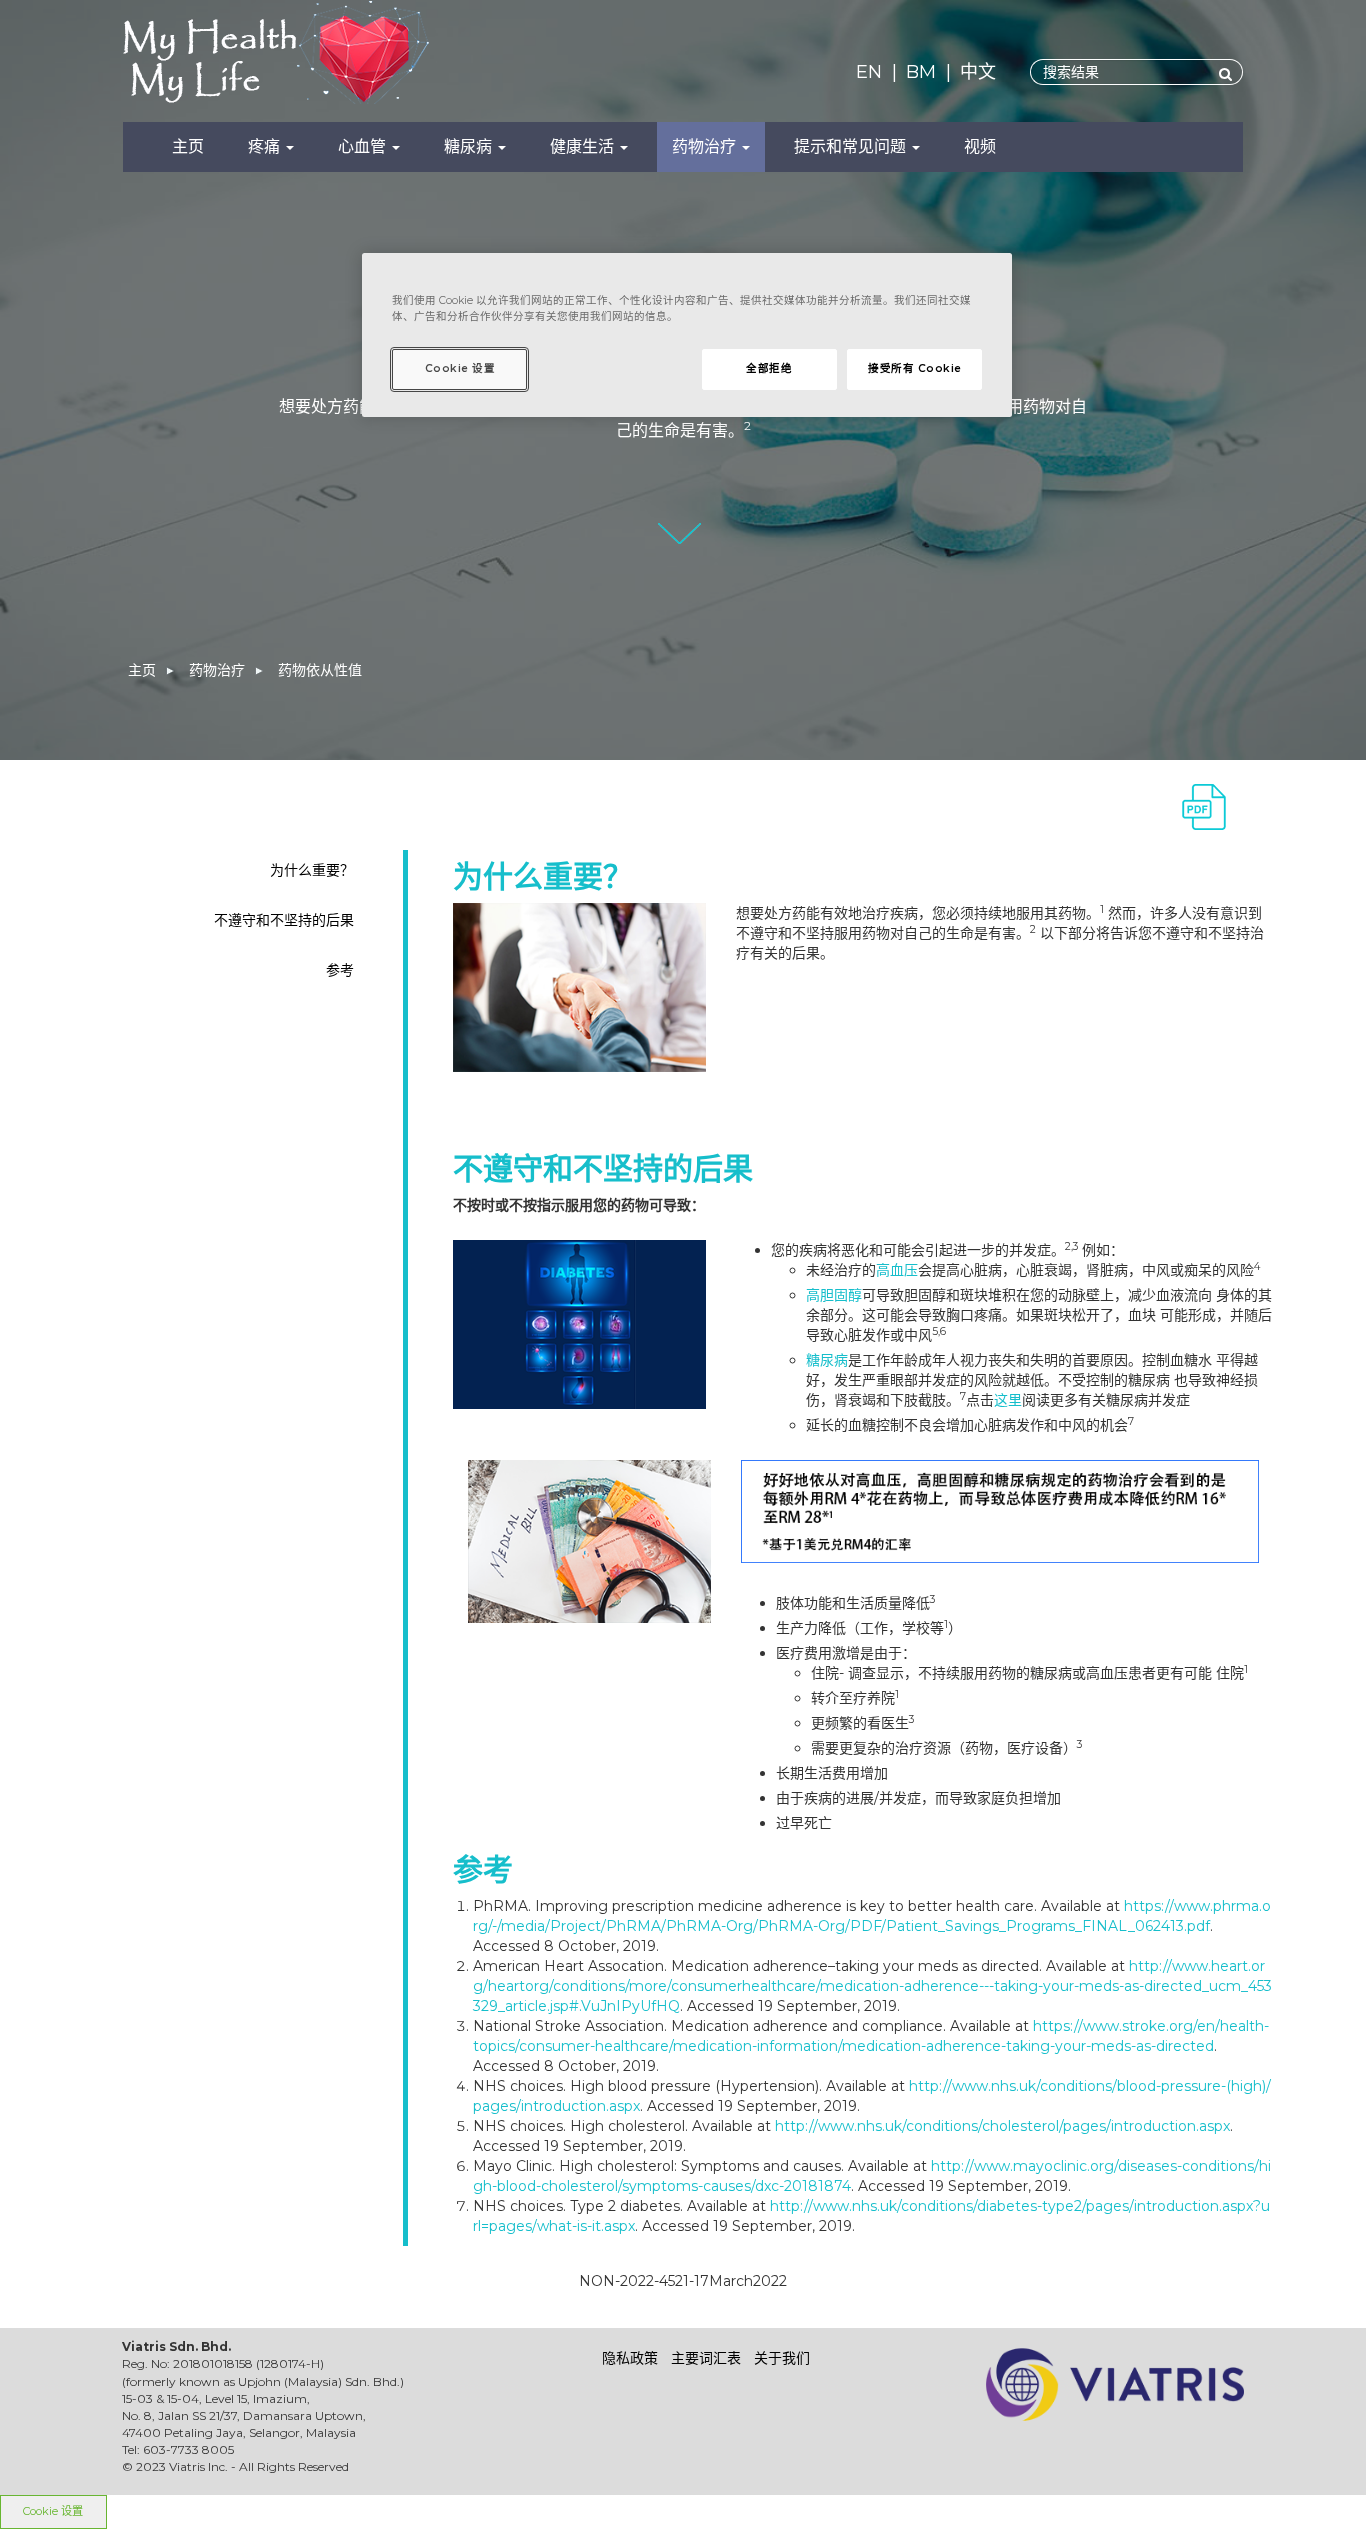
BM (921, 72)
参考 (340, 970)
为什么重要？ (312, 870)
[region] (687, 335)
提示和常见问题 (852, 146)
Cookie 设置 (53, 2511)
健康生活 (584, 146)
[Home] (292, 57)
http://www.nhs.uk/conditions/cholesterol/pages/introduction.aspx (1002, 2126)
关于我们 (782, 2358)
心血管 (364, 146)
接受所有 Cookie (915, 368)
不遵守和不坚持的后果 (284, 920)
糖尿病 (470, 146)
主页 (188, 146)
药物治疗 (706, 146)
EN (869, 72)
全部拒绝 (769, 368)
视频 (980, 146)
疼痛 (266, 146)
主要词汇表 (706, 2358)
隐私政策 (630, 2358)
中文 (978, 72)
